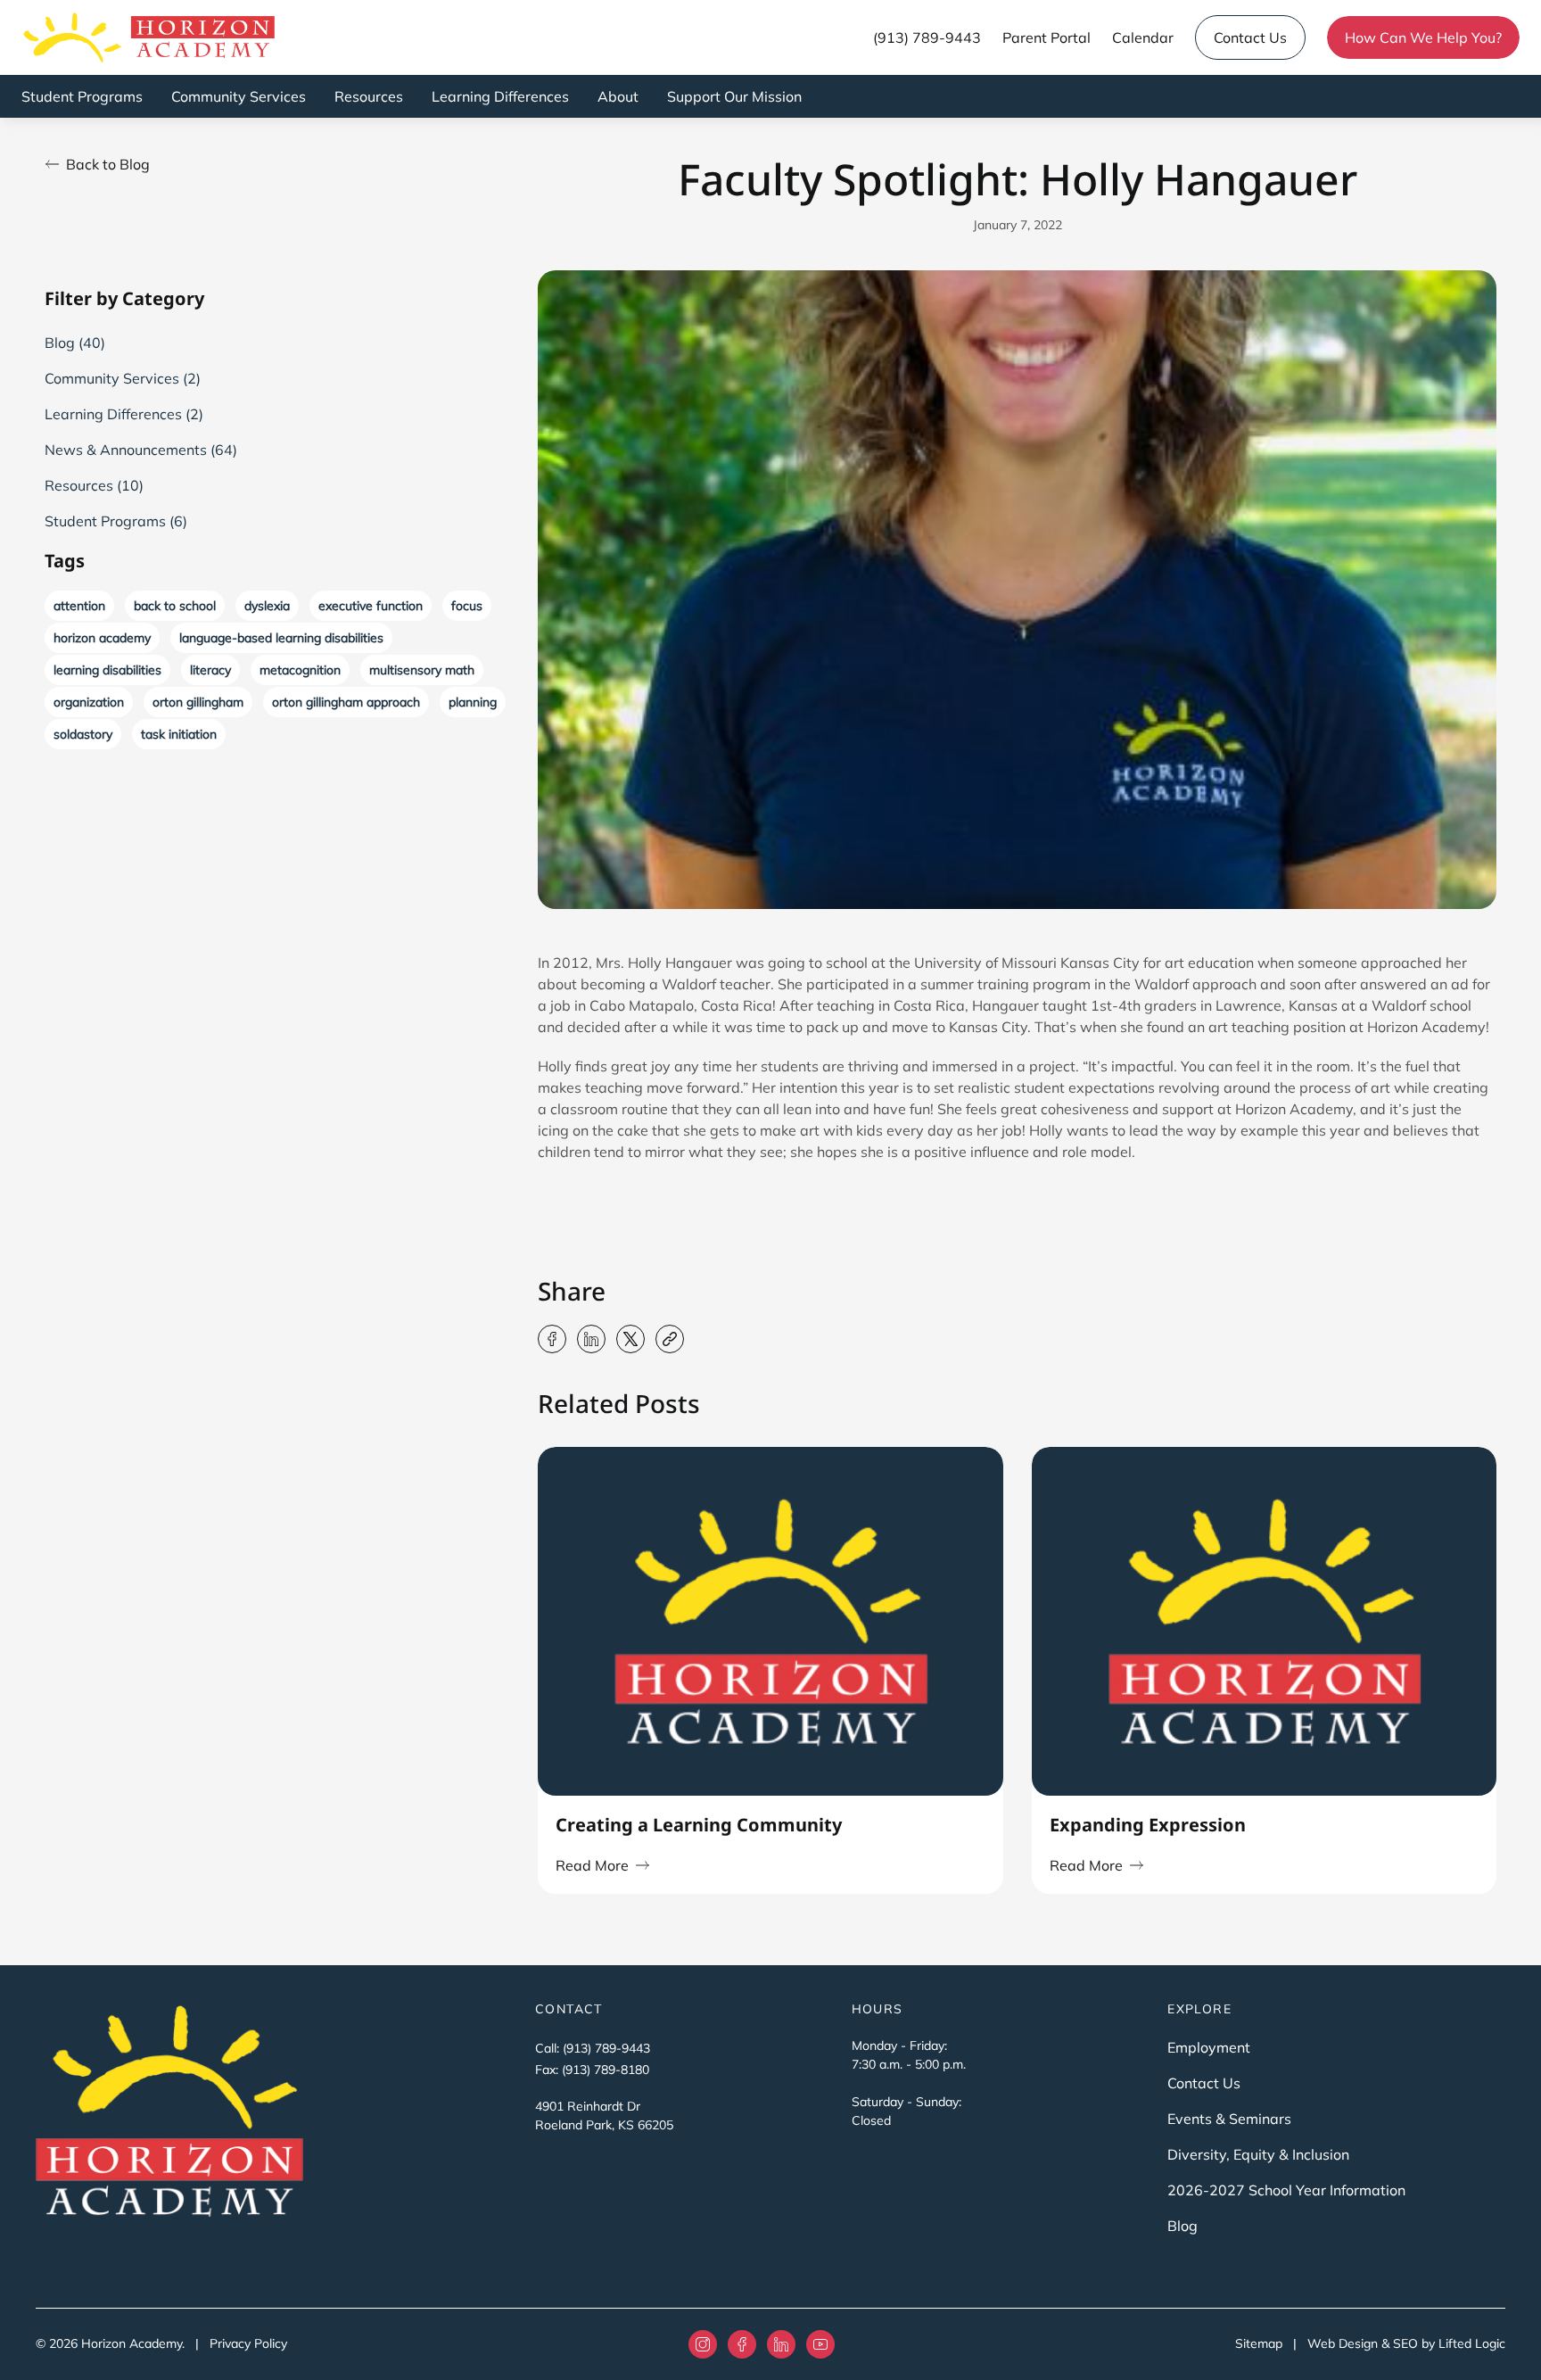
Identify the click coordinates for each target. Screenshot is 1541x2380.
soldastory (83, 734)
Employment (1209, 2047)
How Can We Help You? (1423, 37)
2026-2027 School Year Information (1286, 2190)
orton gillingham (198, 702)
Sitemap (1259, 2343)
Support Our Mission (734, 96)
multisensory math (422, 670)
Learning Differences (500, 96)
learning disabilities (107, 670)
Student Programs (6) (116, 521)
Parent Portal (1047, 37)
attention (79, 606)
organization (89, 702)
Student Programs (82, 96)
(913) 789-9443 (927, 37)
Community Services (239, 96)
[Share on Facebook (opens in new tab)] (552, 1339)
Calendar (1143, 37)
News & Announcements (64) (141, 450)
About (618, 96)
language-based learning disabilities (281, 638)
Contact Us (1250, 37)
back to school (175, 606)
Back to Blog (108, 164)
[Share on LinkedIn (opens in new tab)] (591, 1339)
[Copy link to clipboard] (670, 1339)
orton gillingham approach (346, 702)
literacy (210, 670)
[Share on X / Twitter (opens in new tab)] (630, 1339)
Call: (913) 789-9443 (593, 2048)
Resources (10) (94, 485)
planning (473, 702)
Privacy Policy (248, 2343)
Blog (1183, 2226)
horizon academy (102, 638)
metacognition (300, 670)
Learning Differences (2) (124, 414)
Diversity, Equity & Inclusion (1258, 2154)
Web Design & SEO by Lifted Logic (1406, 2343)
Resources (369, 96)
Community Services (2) (123, 378)
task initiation (179, 734)
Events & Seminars (1229, 2119)
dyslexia (267, 606)
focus (467, 606)
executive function (371, 606)
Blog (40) (75, 343)
